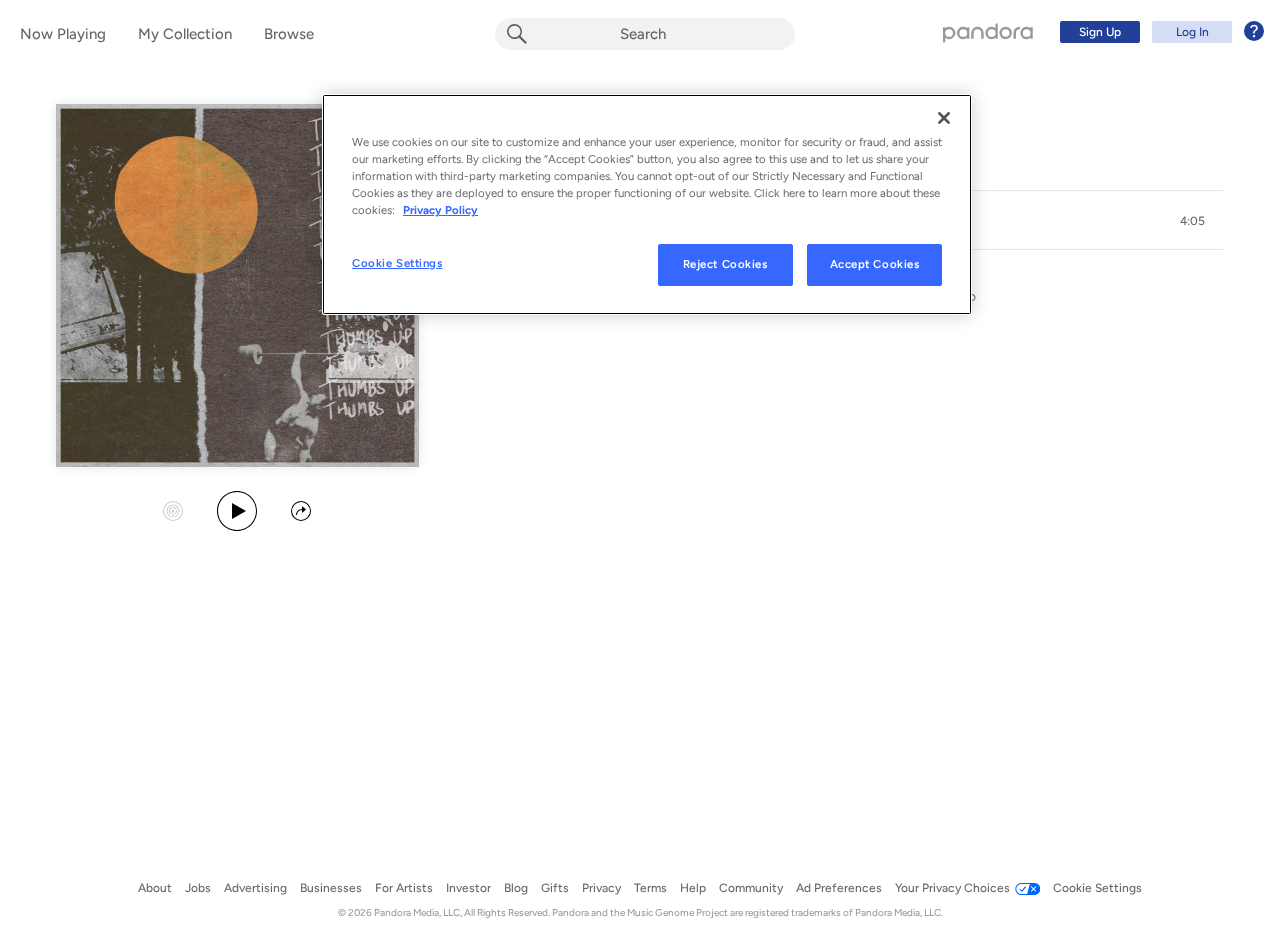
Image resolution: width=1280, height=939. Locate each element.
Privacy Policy (440, 210)
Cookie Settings (397, 263)
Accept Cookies (875, 264)
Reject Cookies (725, 264)
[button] (1192, 221)
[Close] (944, 118)
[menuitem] (1159, 32)
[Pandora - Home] (988, 32)
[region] (647, 204)
